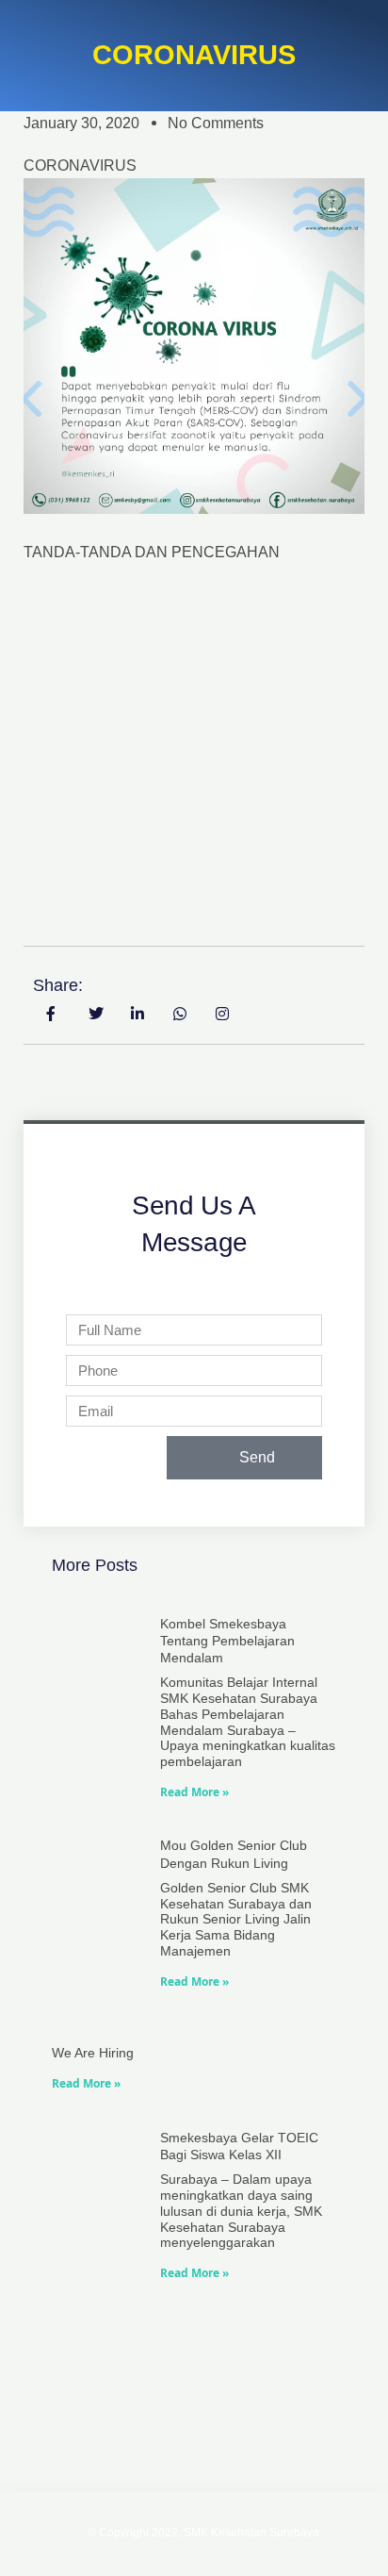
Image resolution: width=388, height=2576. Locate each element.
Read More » (194, 1792)
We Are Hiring (93, 2053)
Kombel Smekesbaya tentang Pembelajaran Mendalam (227, 1641)
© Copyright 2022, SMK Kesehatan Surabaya (203, 2533)
